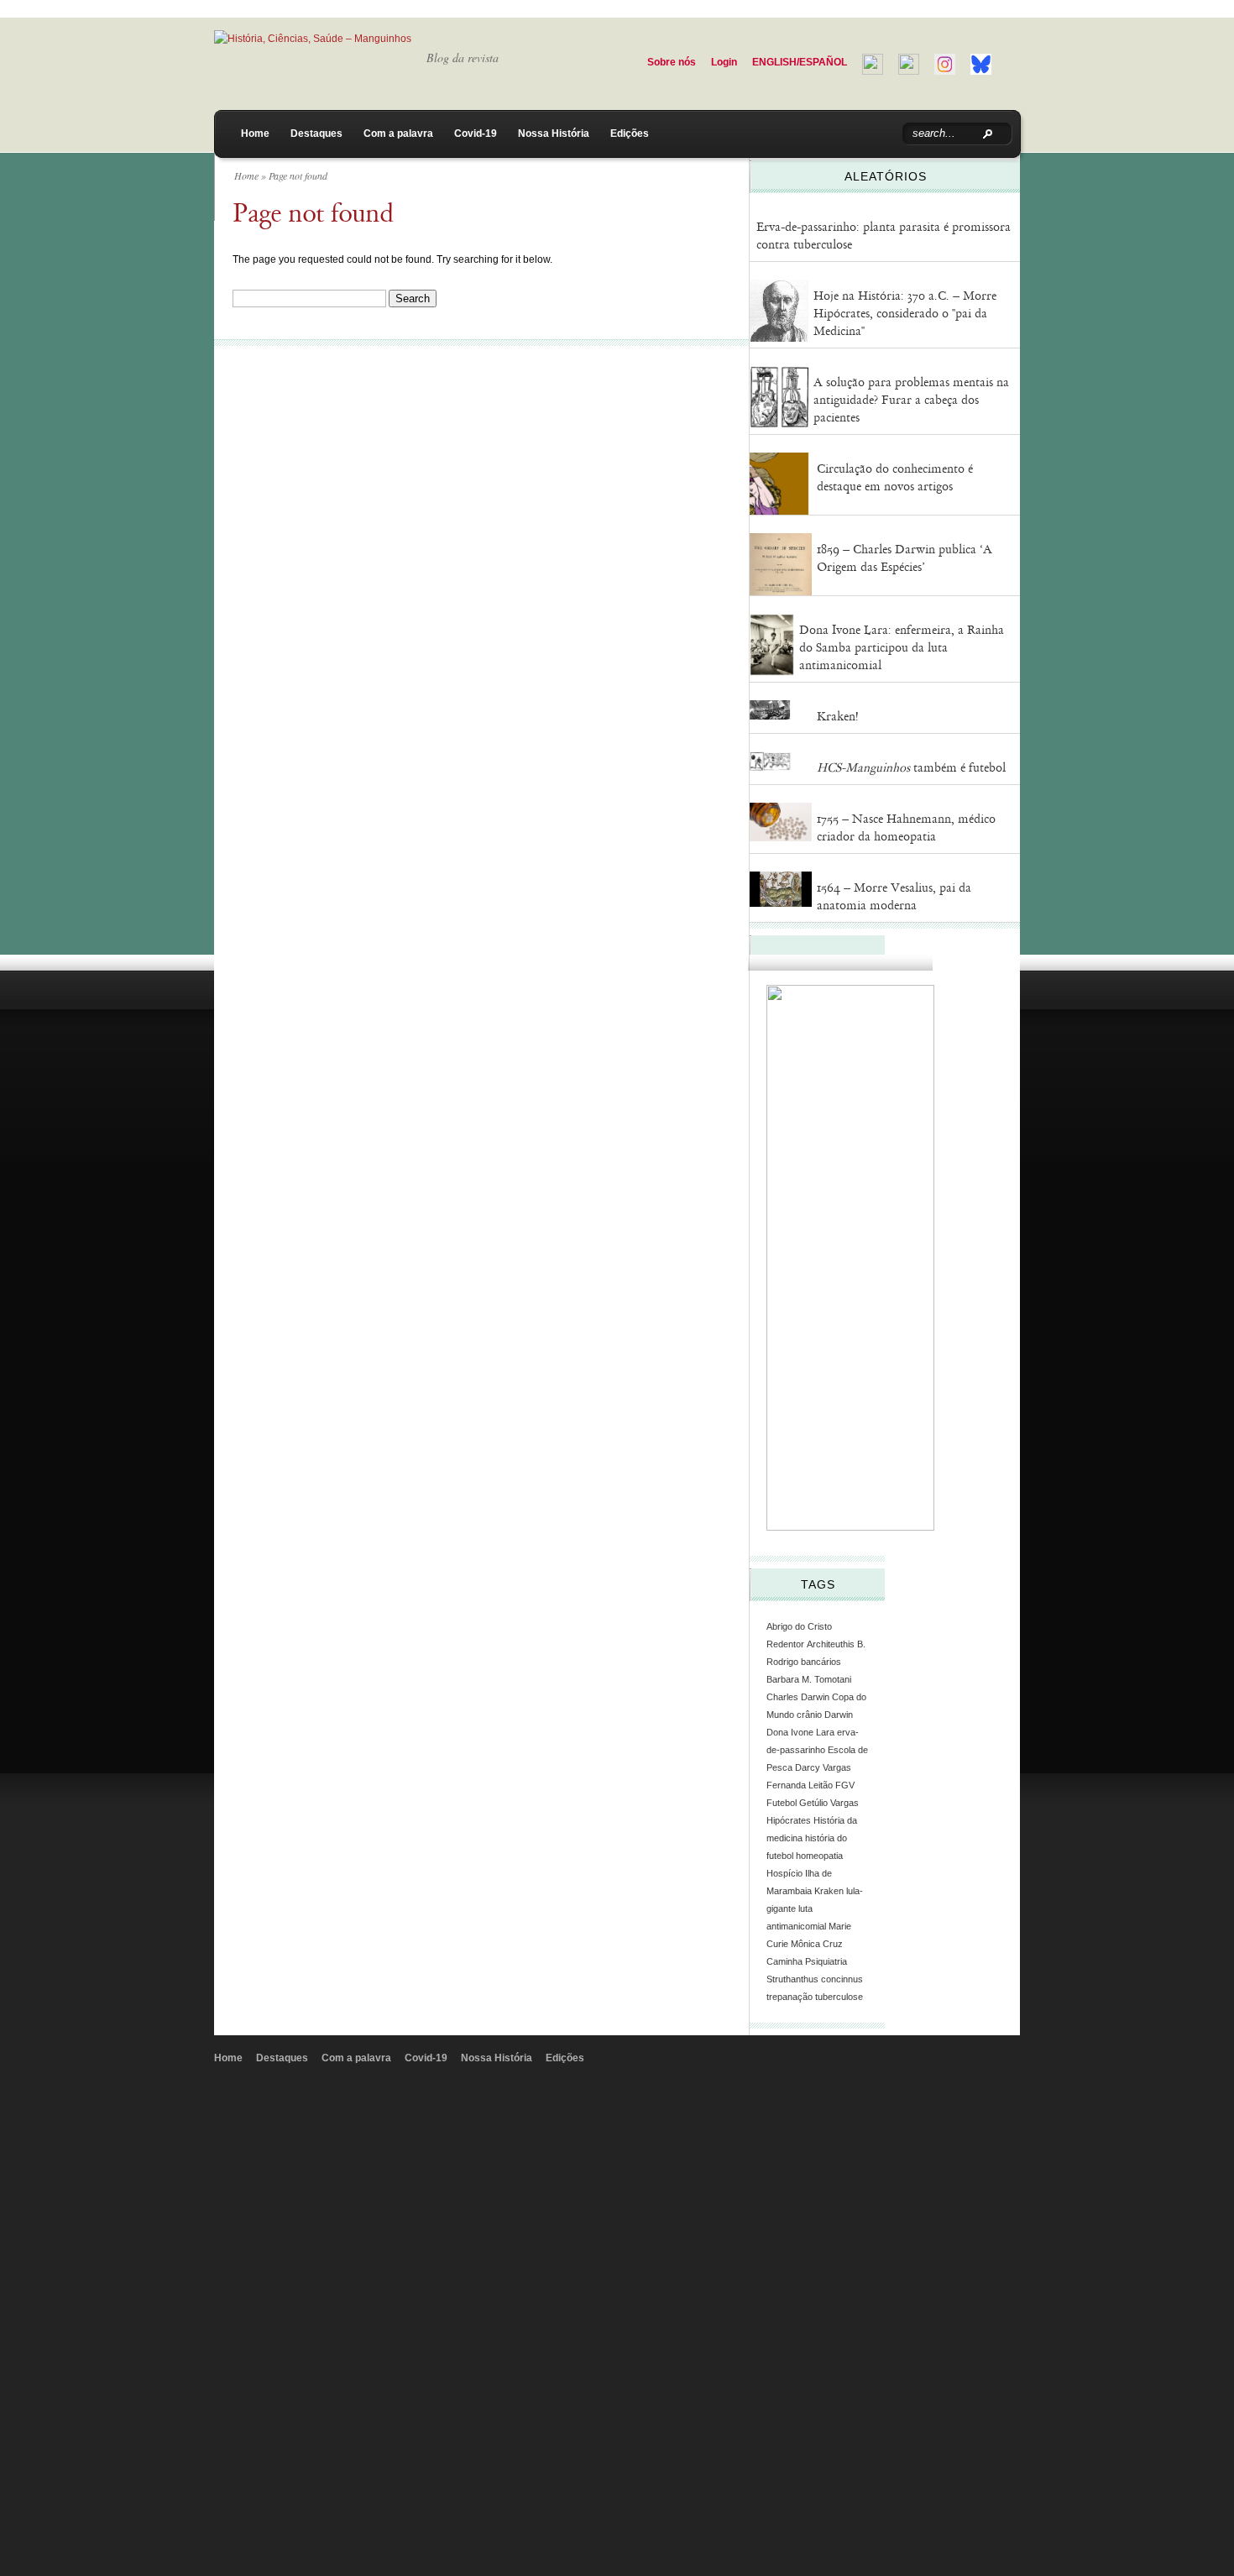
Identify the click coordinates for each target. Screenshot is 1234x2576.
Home (255, 134)
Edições (630, 134)
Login (724, 62)
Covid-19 (476, 134)
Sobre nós (672, 62)
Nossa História (554, 134)
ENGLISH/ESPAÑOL (800, 62)
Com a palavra (398, 134)
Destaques (316, 134)
